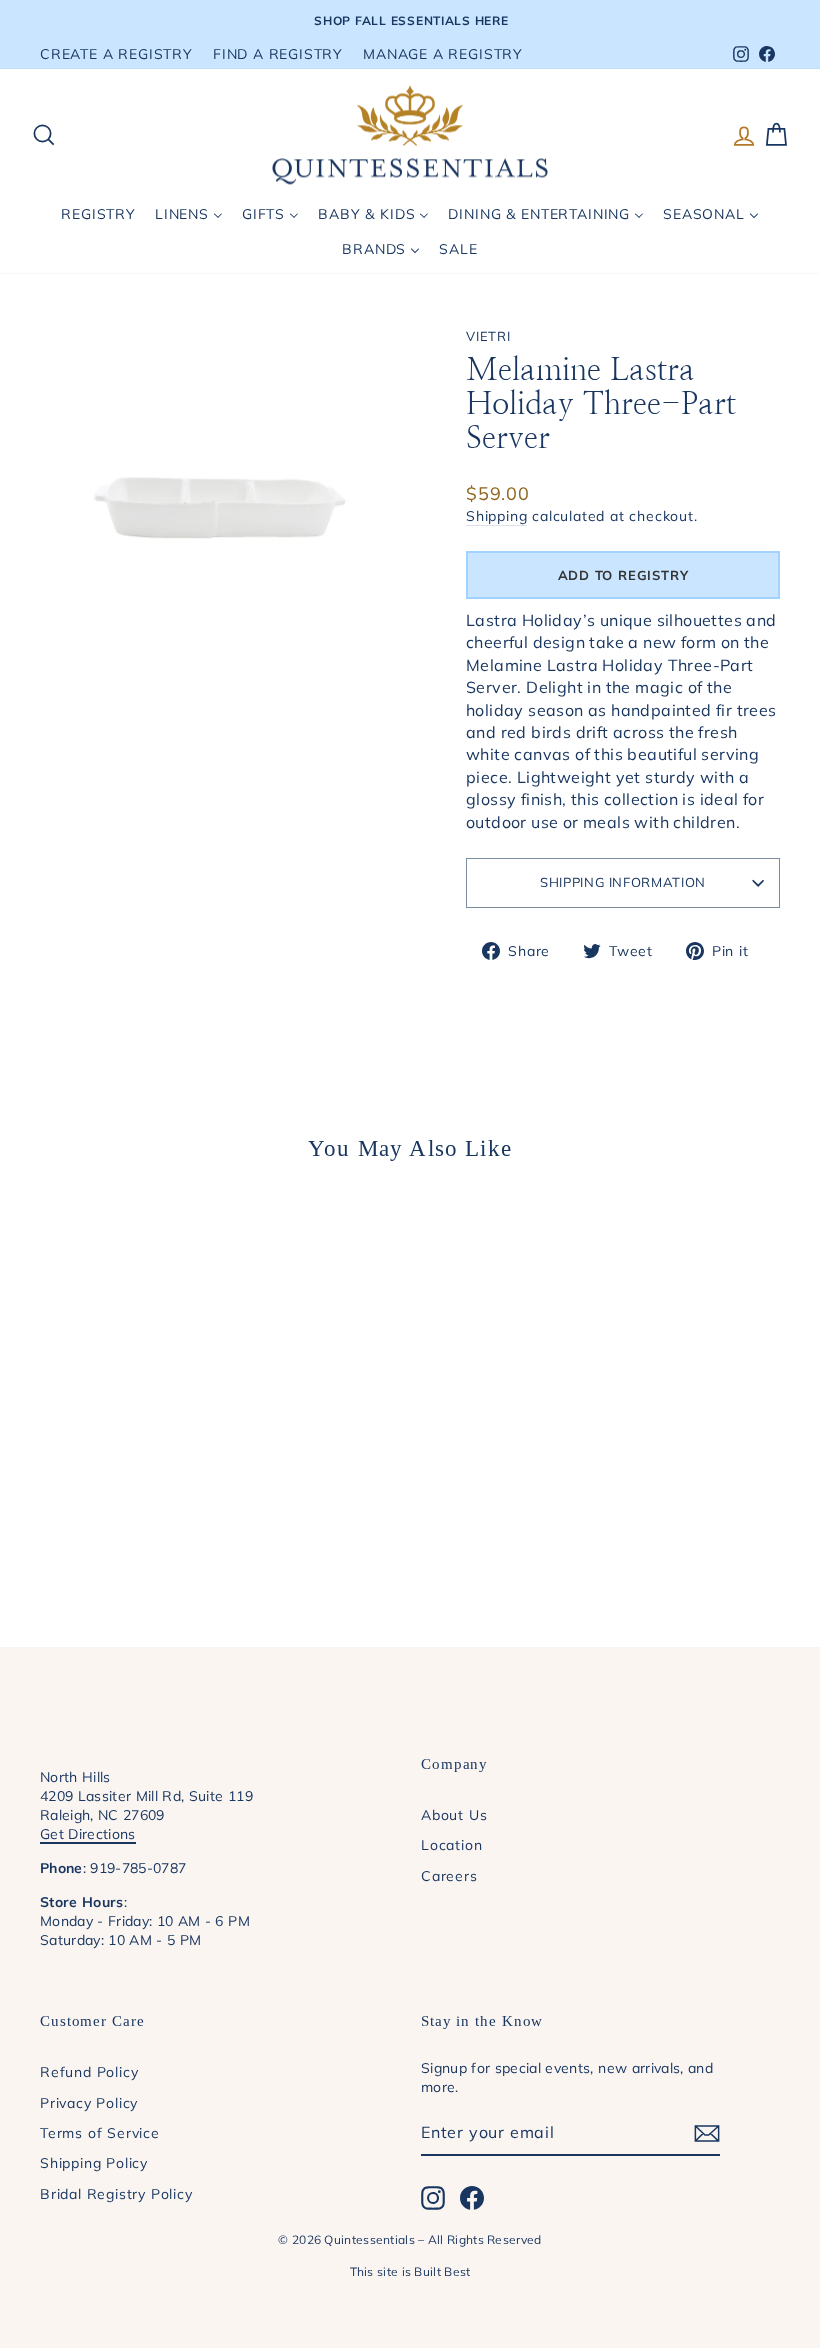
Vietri (488, 336)
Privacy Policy (89, 2102)
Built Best (442, 2271)
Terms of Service (100, 2132)
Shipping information (623, 882)
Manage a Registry (443, 53)
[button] (623, 575)
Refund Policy (89, 2071)
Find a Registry (278, 53)
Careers (449, 1875)
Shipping (496, 515)
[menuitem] (99, 214)
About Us (454, 1814)
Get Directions (88, 1833)
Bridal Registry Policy (116, 2193)
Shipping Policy (94, 2162)
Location (451, 1844)
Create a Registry (116, 53)
